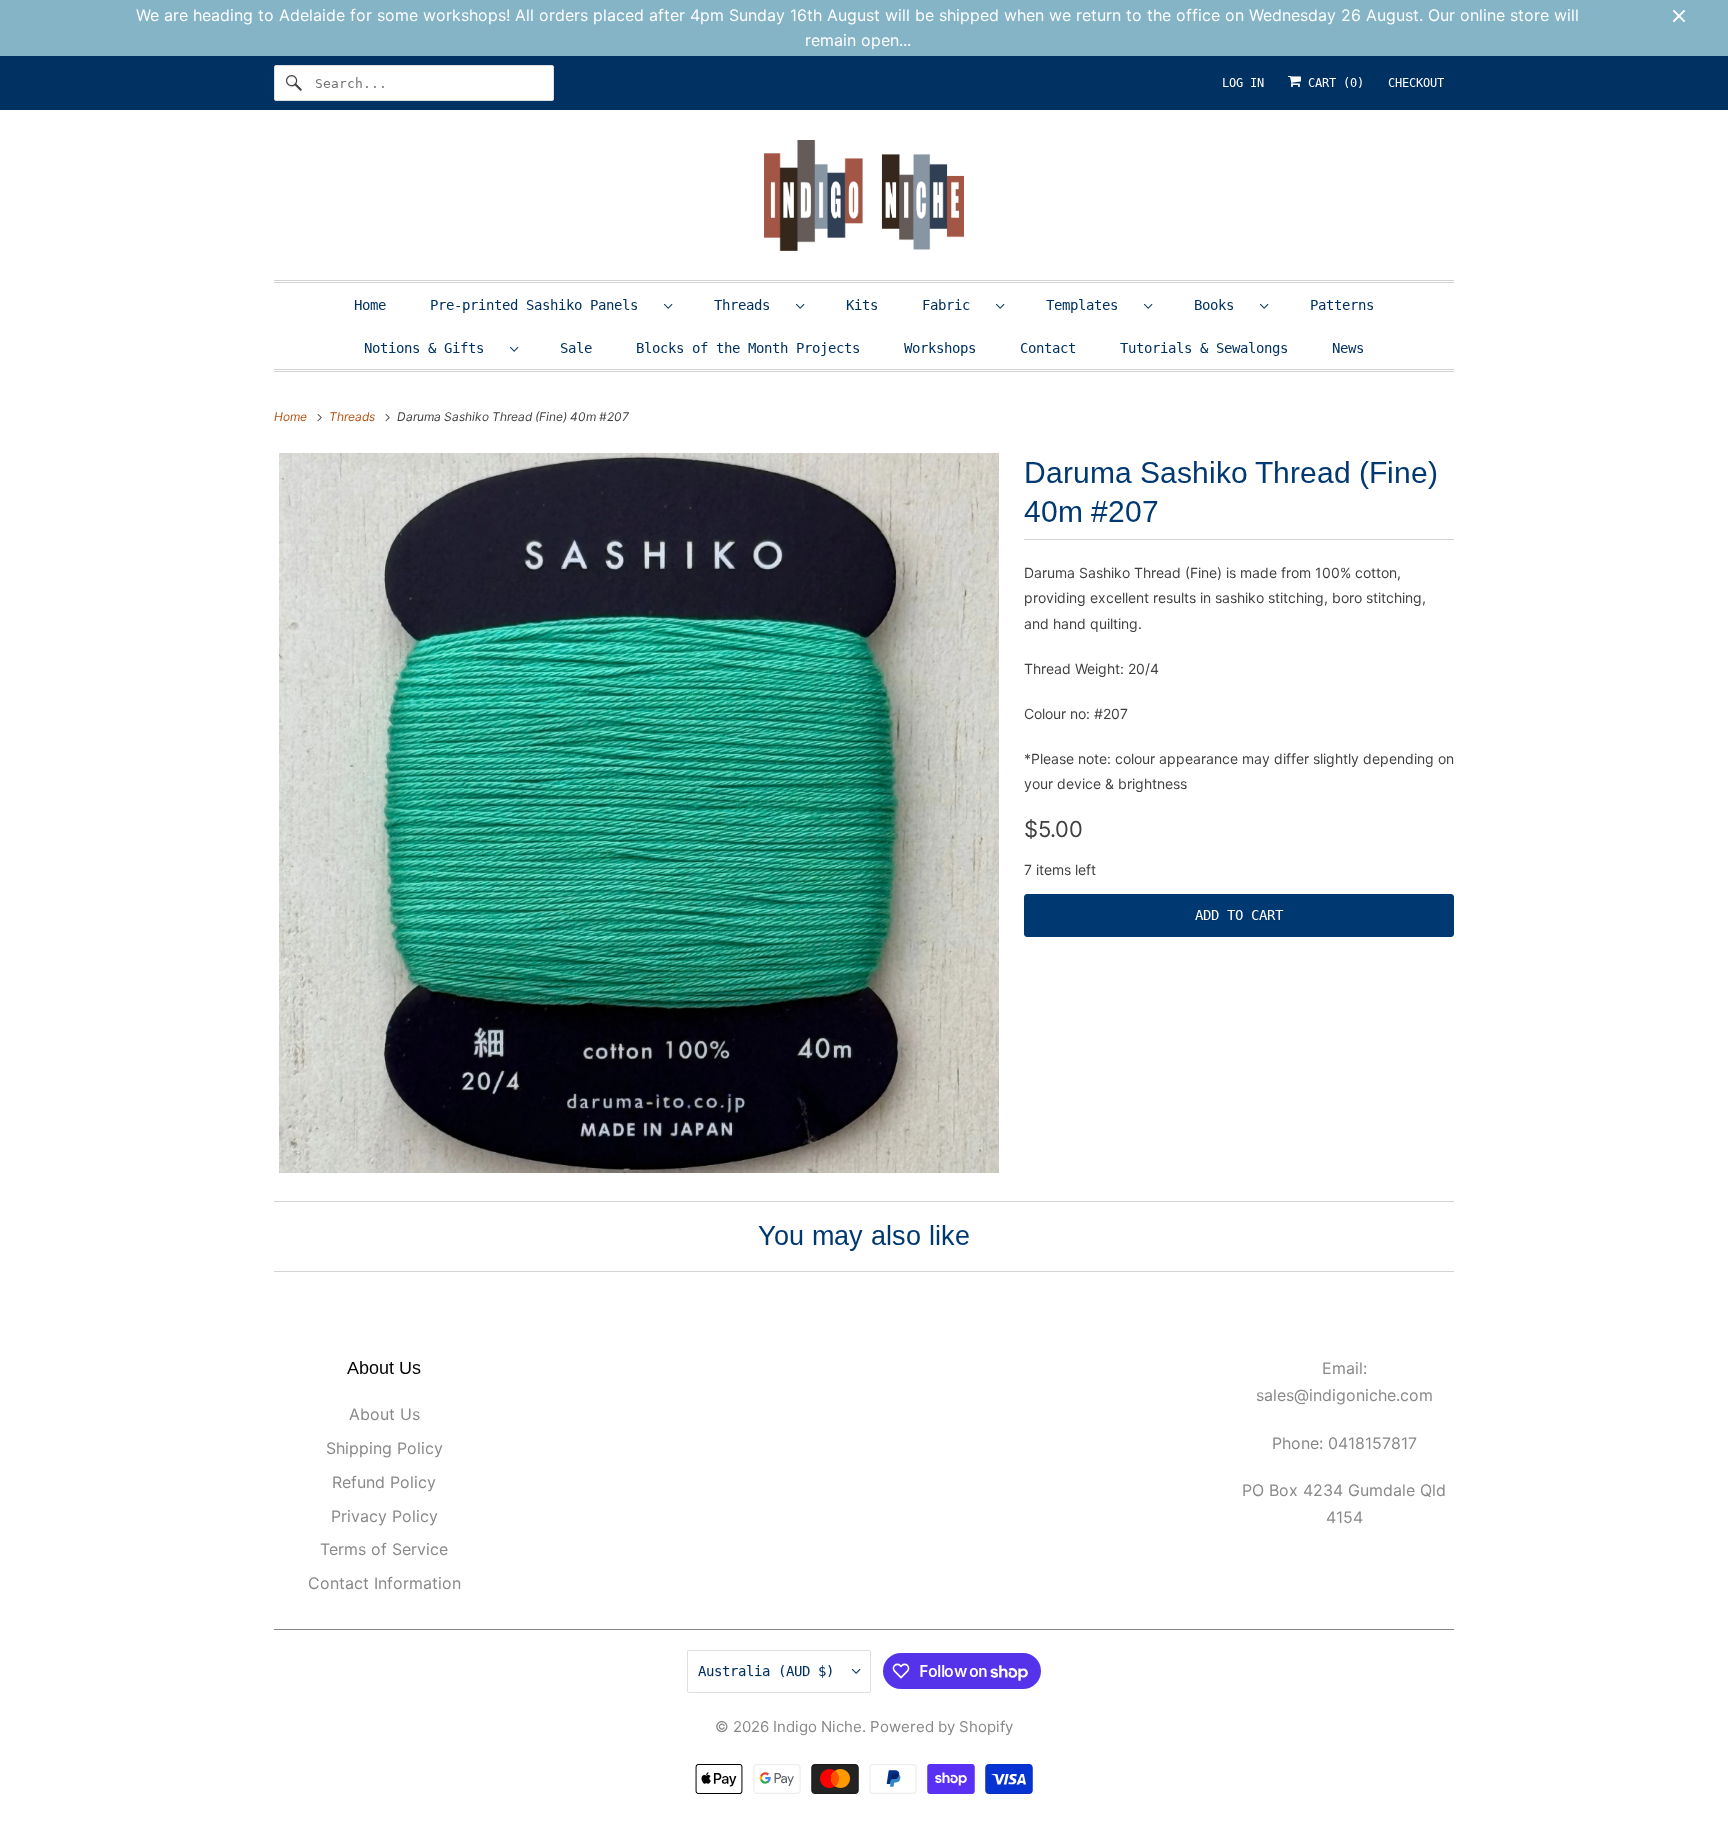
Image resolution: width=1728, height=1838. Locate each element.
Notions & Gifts (432, 348)
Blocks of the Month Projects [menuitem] (748, 348)
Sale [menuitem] (576, 348)
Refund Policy (384, 1482)
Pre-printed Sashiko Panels (542, 305)
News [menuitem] (1348, 348)
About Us (384, 1414)
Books (1222, 305)
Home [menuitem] (370, 305)
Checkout (1416, 83)
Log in (1243, 83)
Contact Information (384, 1583)
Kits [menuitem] (862, 305)
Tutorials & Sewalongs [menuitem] (1204, 348)
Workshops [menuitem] (940, 348)
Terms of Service (384, 1549)
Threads (750, 305)
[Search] (294, 83)
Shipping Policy (384, 1448)
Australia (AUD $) (770, 1671)
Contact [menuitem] (1048, 348)
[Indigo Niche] (864, 199)
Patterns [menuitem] (1342, 305)
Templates (1090, 305)
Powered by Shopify (941, 1726)
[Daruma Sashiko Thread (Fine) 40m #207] (639, 813)
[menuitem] (550, 304)
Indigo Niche (817, 1726)
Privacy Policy (384, 1516)
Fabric (954, 305)
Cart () (1332, 83)
